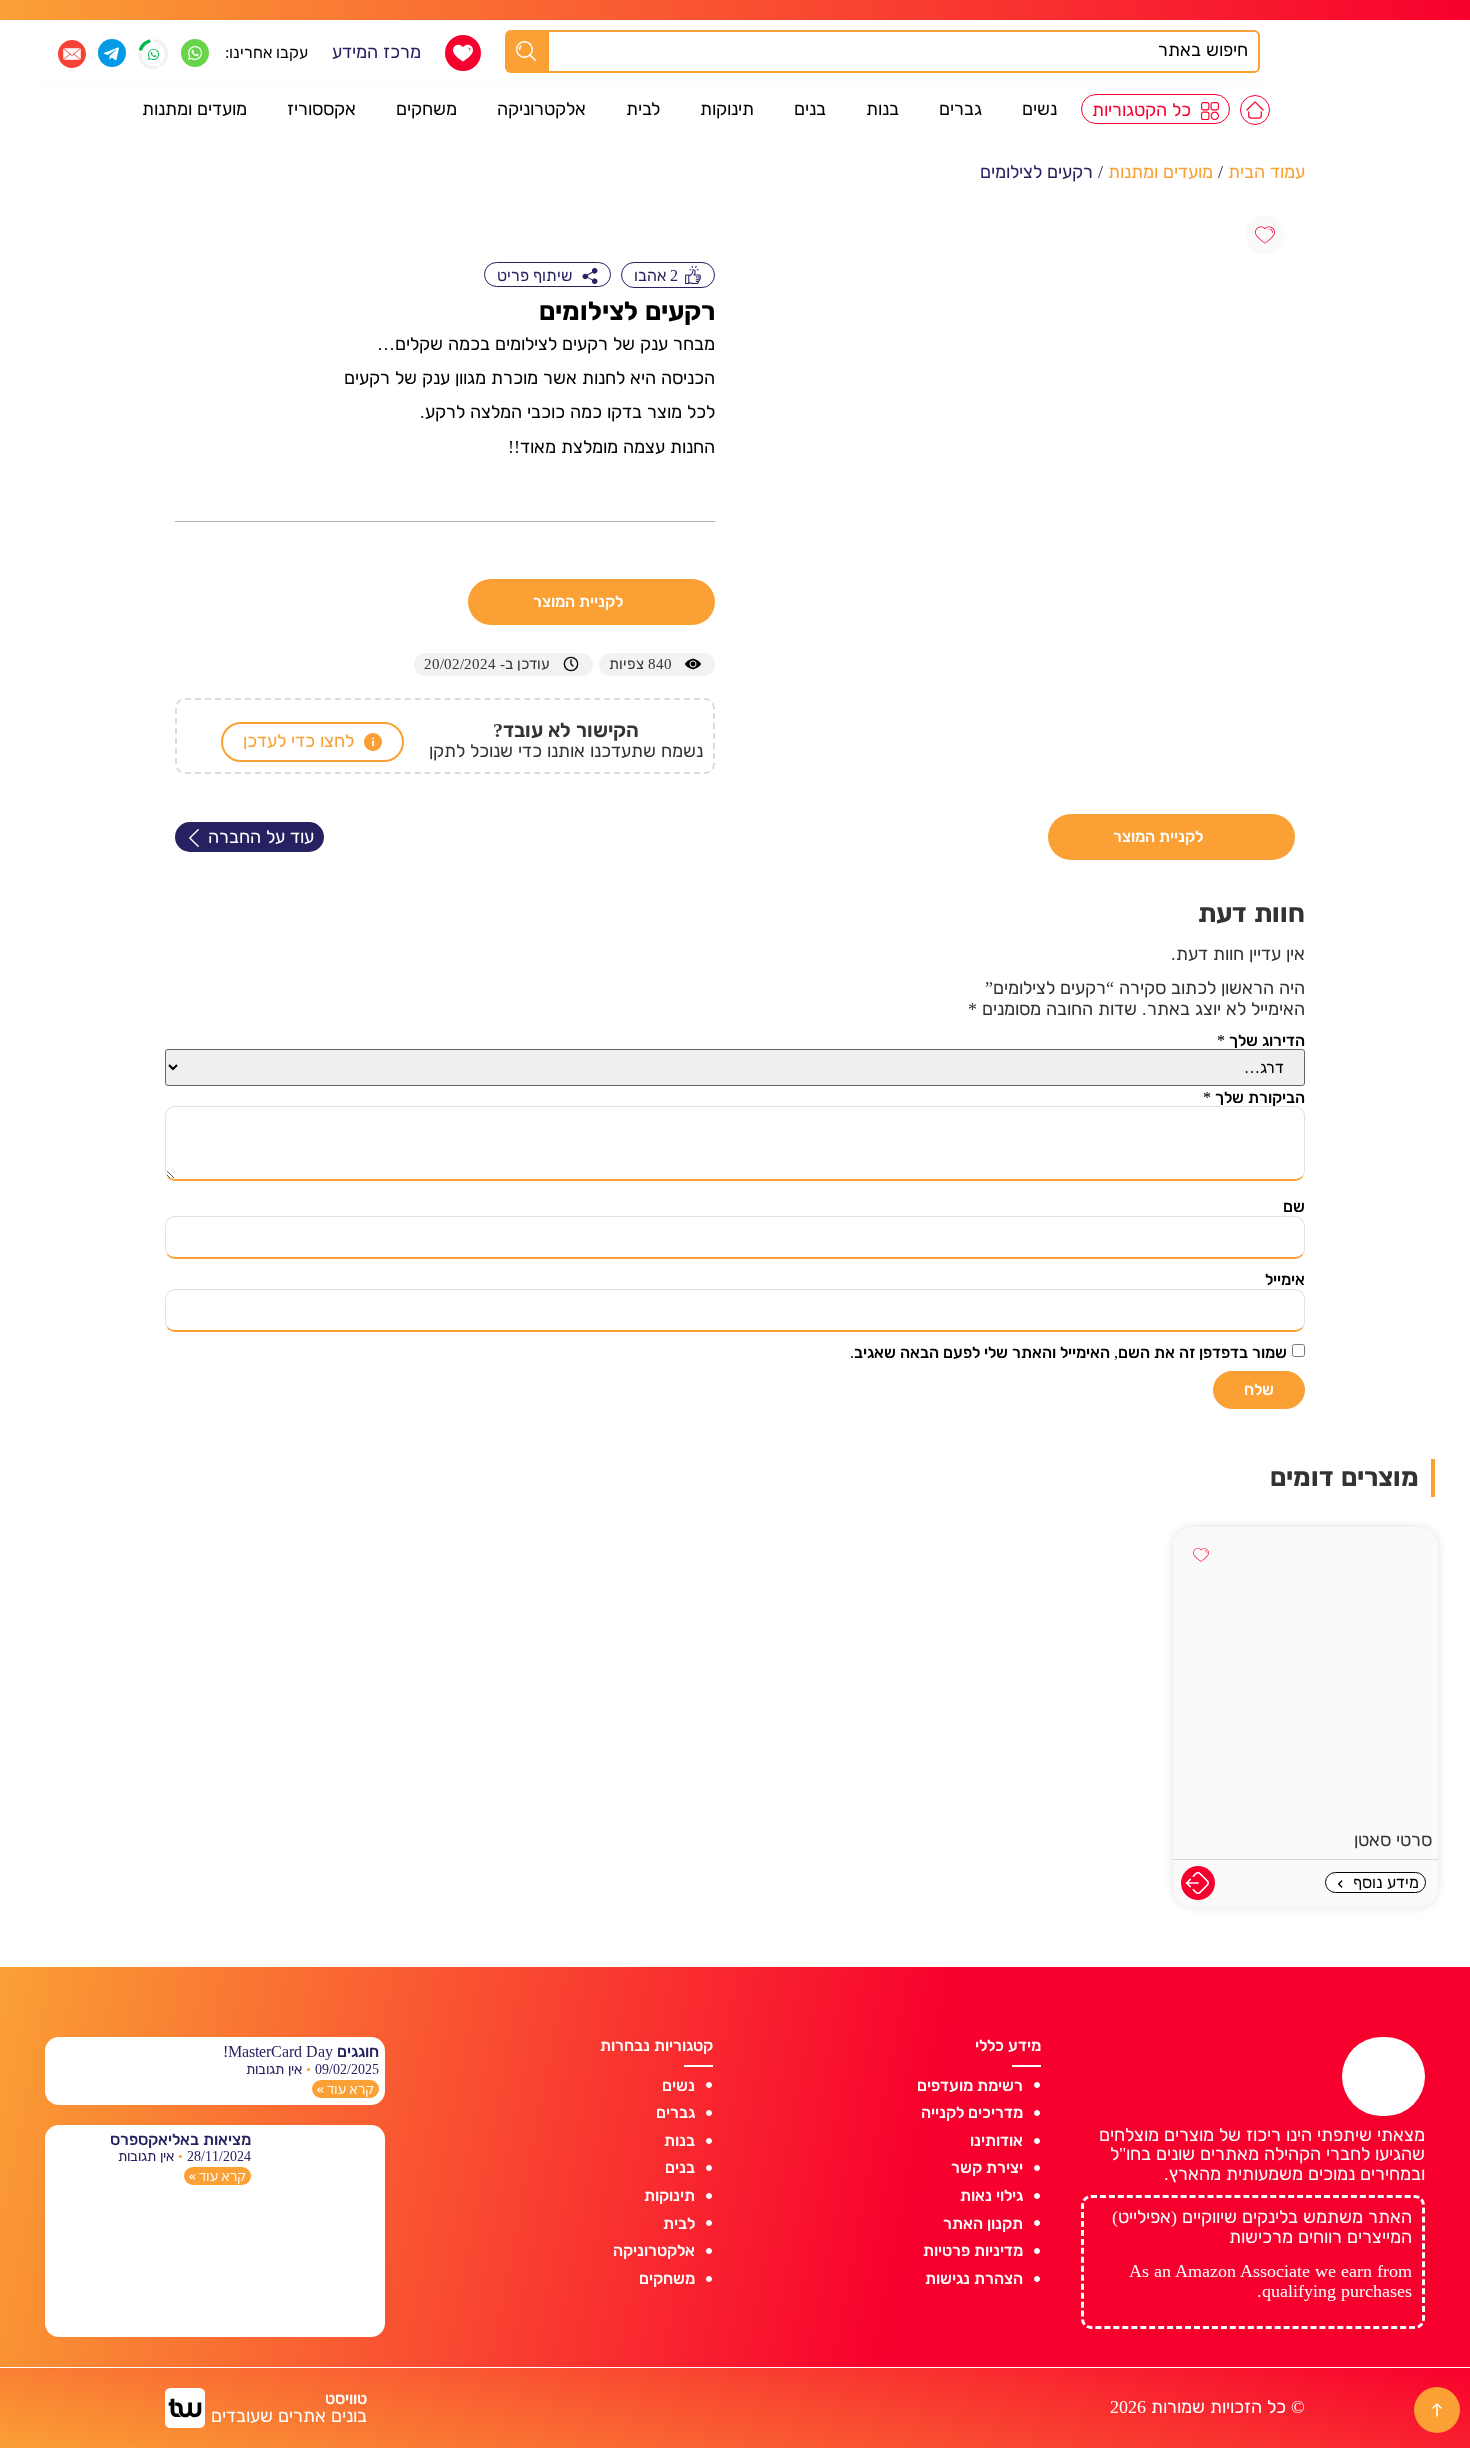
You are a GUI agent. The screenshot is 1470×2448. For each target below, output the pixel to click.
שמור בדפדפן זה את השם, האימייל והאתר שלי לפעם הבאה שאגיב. (1068, 1352)
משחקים (426, 109)
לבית (643, 109)
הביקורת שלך (1254, 1097)
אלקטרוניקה (541, 109)
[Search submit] (526, 51)
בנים (810, 109)
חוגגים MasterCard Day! (301, 2051)
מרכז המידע (376, 52)
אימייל (1285, 1279)
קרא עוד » (345, 2089)
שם (1294, 1206)
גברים (960, 109)
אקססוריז (321, 109)
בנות (882, 109)
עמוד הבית (1266, 172)
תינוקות (727, 109)
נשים (1039, 109)
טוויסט (346, 2398)
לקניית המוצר (580, 601)
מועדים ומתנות (194, 109)
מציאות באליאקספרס (180, 2139)
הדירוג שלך (1261, 1040)
